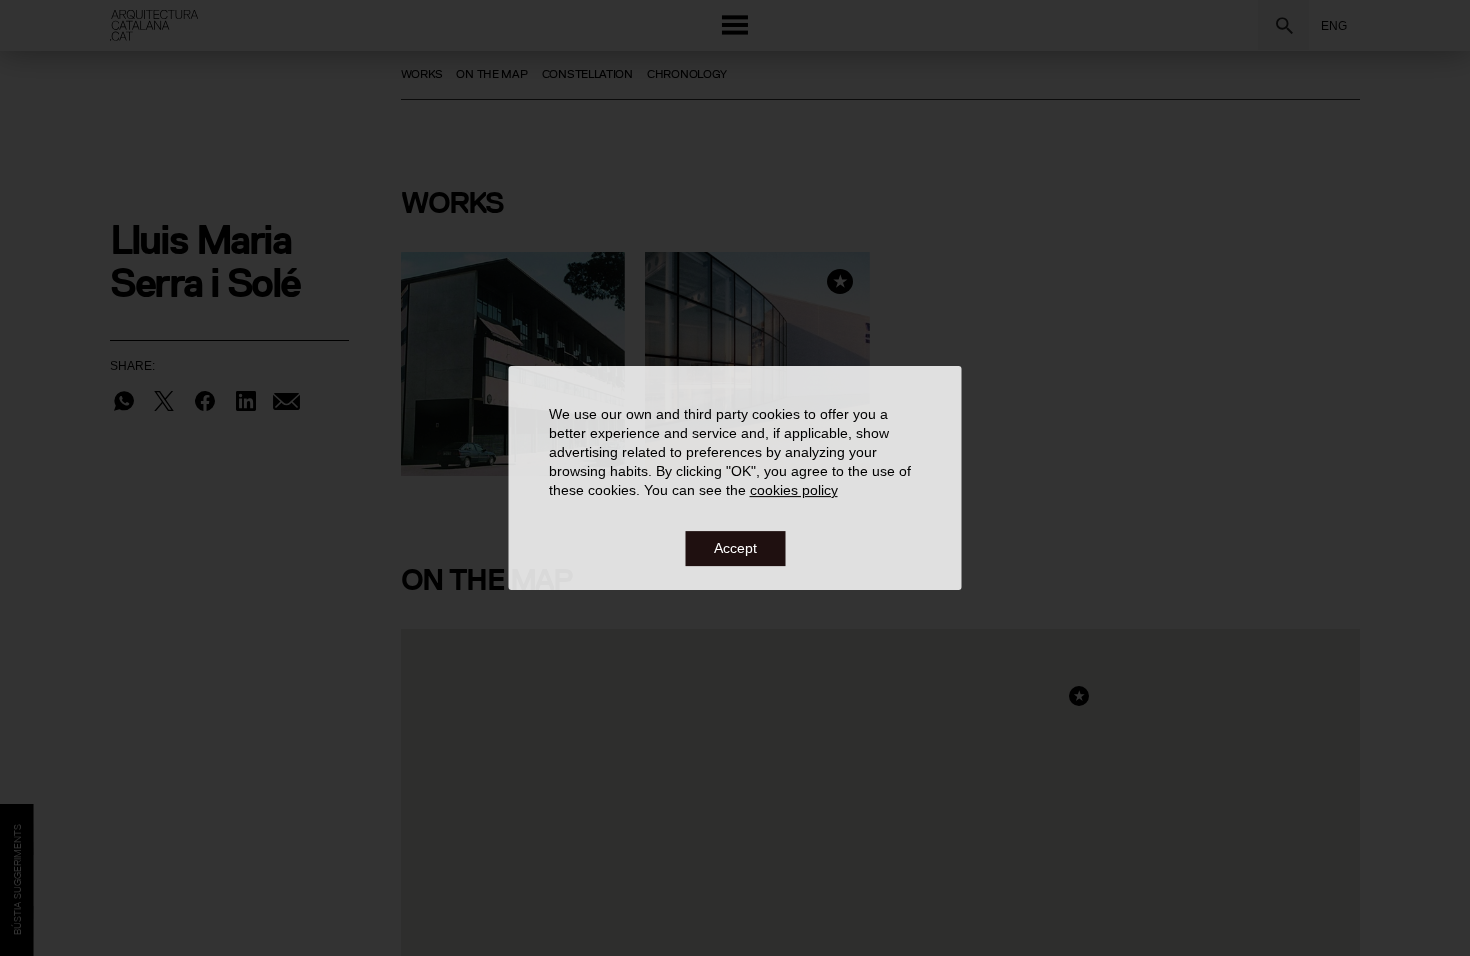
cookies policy (794, 490)
